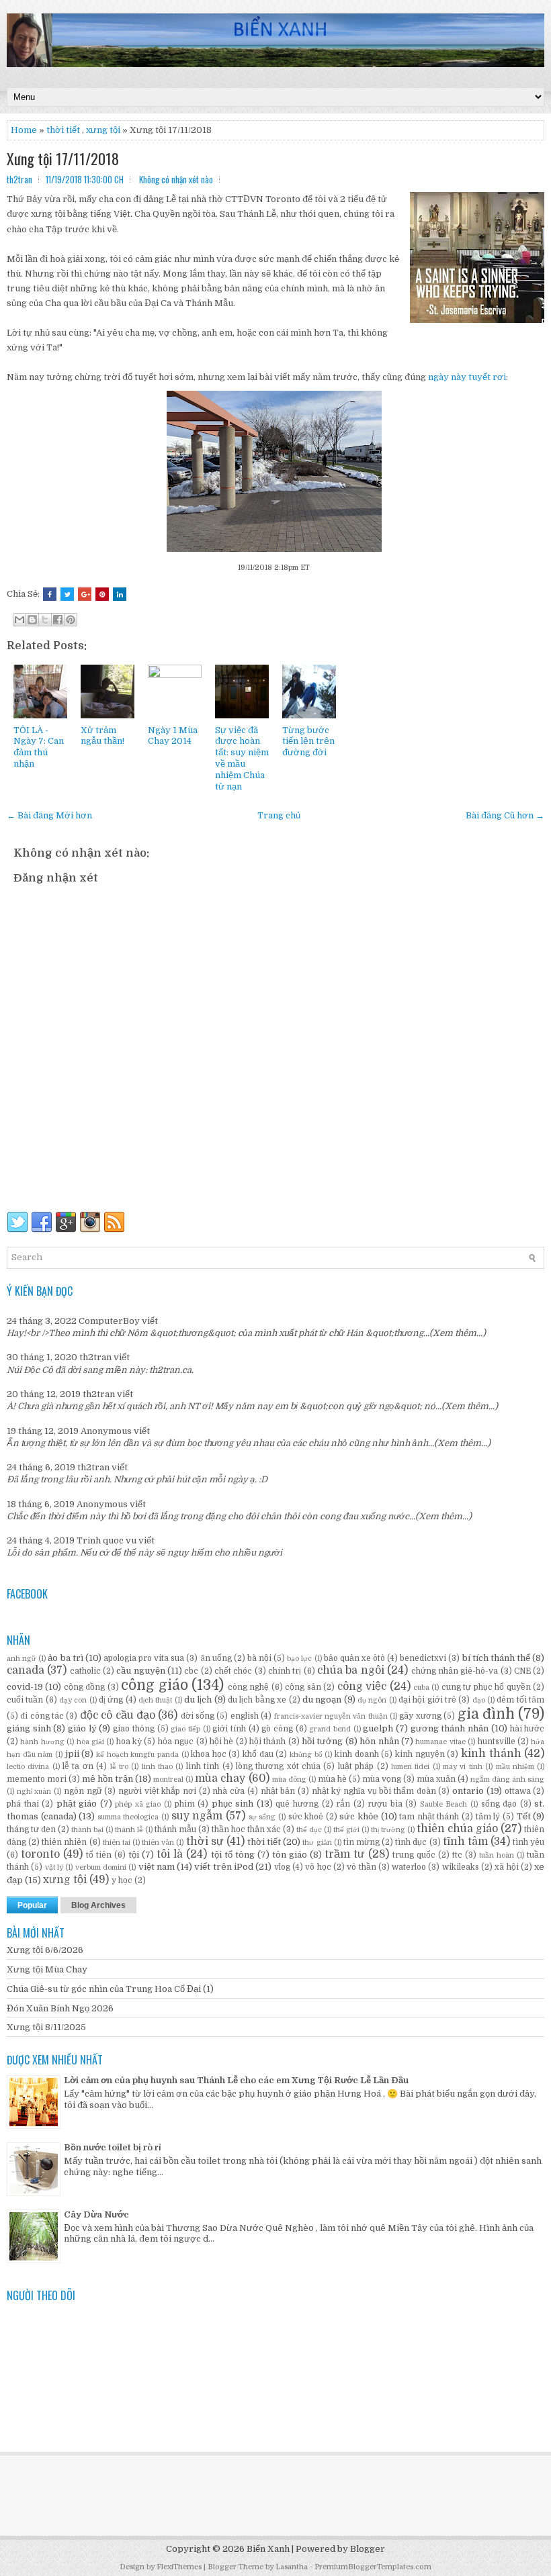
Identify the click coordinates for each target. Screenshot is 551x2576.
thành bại (87, 1830)
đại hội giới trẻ (427, 1700)
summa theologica (128, 1817)
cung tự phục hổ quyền (486, 1687)
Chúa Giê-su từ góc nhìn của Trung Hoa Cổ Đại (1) (110, 1989)
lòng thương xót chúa (278, 1766)
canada (26, 1670)
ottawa (518, 1791)
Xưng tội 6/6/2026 (45, 1950)
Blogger (368, 2549)
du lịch (198, 1700)
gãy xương (420, 1716)
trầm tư (345, 1854)
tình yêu (528, 1842)
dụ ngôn (372, 1700)
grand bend (330, 1729)
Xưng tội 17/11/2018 (63, 158)
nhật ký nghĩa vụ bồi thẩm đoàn (374, 1791)
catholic (85, 1671)
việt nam (157, 1867)
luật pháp (356, 1766)
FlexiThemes (179, 2567)
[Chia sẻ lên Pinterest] (71, 620)
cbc (191, 1671)
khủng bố (306, 1755)
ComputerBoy (109, 1321)
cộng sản (303, 1687)
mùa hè (332, 1779)
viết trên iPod (224, 1867)
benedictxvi (423, 1658)
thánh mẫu (175, 1829)
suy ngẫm (197, 1816)
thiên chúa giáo (457, 1829)
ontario (468, 1791)
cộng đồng (84, 1687)
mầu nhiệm (515, 1767)
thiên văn (158, 1843)
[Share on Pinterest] (102, 594)
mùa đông (289, 1779)
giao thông (134, 1729)
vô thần (361, 1867)
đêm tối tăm (520, 1700)
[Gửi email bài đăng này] (19, 620)
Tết (524, 1816)
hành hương (42, 1742)
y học (122, 1880)
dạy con (73, 1700)
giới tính (229, 1729)
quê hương (297, 1804)
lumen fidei (410, 1767)
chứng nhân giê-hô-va (455, 1671)
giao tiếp (185, 1729)
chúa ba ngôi (351, 1670)
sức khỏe (359, 1816)
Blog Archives (98, 1905)
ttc (457, 1855)
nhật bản (278, 1791)
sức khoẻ (306, 1817)
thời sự (205, 1842)
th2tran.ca (170, 1370)
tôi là (170, 1854)
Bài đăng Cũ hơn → (505, 815)
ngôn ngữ (83, 1791)
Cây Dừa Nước (96, 2214)
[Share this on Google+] (85, 594)
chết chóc (233, 1671)
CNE (522, 1671)
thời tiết (63, 130)
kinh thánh (491, 1754)
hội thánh (267, 1742)
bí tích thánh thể (496, 1658)
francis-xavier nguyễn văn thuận (331, 1716)
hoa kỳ (129, 1742)
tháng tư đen (31, 1829)
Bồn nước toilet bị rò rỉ (113, 2147)
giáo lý (82, 1728)
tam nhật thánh (429, 1817)
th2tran (95, 1357)
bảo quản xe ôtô (354, 1658)
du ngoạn (322, 1700)
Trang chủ (279, 815)
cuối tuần (25, 1700)
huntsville (497, 1742)
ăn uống (216, 1658)
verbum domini (101, 1867)
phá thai (23, 1804)
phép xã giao (138, 1804)
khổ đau (258, 1754)
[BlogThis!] (32, 620)
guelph (378, 1728)
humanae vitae (440, 1742)
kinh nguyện (420, 1754)
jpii (72, 1754)
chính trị (285, 1671)
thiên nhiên (64, 1842)
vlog (282, 1867)
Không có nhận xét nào (176, 179)
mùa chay (220, 1778)
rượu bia (385, 1804)
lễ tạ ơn (78, 1766)
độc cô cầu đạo (118, 1715)
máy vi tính (463, 1767)
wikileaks (461, 1867)
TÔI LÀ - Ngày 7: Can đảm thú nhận (39, 747)
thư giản (317, 1843)
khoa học (209, 1754)
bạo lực (299, 1659)
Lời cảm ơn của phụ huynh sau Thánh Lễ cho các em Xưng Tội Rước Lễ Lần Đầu (236, 2080)
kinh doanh (357, 1754)
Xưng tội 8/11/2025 (46, 2027)
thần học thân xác (246, 1829)
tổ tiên (99, 1855)
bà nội (259, 1658)
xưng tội (103, 130)
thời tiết (264, 1842)
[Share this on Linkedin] (120, 594)
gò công (277, 1729)
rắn (343, 1804)
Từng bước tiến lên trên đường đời (308, 742)
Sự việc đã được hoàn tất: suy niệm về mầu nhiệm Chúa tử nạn (242, 758)
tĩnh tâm (465, 1842)
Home (24, 130)
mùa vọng (382, 1779)
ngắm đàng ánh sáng (507, 1779)
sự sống (262, 1817)
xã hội (506, 1867)
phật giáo (77, 1804)
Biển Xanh (268, 2549)
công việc (362, 1686)
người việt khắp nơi (157, 1791)
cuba (421, 1687)
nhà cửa (228, 1791)
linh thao (157, 1767)
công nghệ (248, 1687)
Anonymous (106, 1431)
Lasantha (292, 2567)
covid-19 (25, 1687)
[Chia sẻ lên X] (45, 620)
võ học (318, 1867)
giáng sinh (29, 1728)
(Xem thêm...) (458, 1333)
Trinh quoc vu (107, 1540)
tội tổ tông (233, 1855)
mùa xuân (436, 1779)
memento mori (37, 1779)
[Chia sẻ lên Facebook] (58, 620)
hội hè (221, 1742)
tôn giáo (290, 1855)
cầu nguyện (140, 1671)
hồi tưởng (322, 1741)
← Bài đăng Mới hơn (49, 815)
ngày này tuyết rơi (467, 377)
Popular (32, 1905)
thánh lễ (129, 1830)
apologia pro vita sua (144, 1658)
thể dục (309, 1830)
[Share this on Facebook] (50, 594)
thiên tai (117, 1843)
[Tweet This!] (67, 594)
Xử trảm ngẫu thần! (102, 736)
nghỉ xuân (34, 1792)
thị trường (388, 1830)
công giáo (154, 1685)
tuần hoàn (497, 1855)
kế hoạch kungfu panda (137, 1755)
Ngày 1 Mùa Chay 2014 (173, 736)
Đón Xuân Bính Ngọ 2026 (60, 2008)
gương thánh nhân (450, 1728)
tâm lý (488, 1817)
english (245, 1716)
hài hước (527, 1729)
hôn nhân (379, 1741)
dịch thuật (155, 1700)
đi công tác (42, 1716)
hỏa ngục (176, 1742)
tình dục (411, 1842)
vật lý (54, 1867)
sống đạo (499, 1804)
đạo (479, 1700)
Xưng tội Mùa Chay (47, 1969)
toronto (40, 1854)
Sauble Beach (444, 1804)
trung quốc (414, 1855)
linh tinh (203, 1766)
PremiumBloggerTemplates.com (373, 2567)
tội (134, 1855)
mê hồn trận (108, 1779)
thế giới (346, 1830)
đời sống (198, 1716)
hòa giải (90, 1742)
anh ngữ (22, 1659)
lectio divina (28, 1767)
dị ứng (111, 1700)
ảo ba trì (65, 1658)
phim (185, 1804)
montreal (168, 1779)
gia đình (486, 1714)
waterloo (409, 1867)
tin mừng (362, 1842)
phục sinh (233, 1804)
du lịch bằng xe (257, 1700)
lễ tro (119, 1767)
